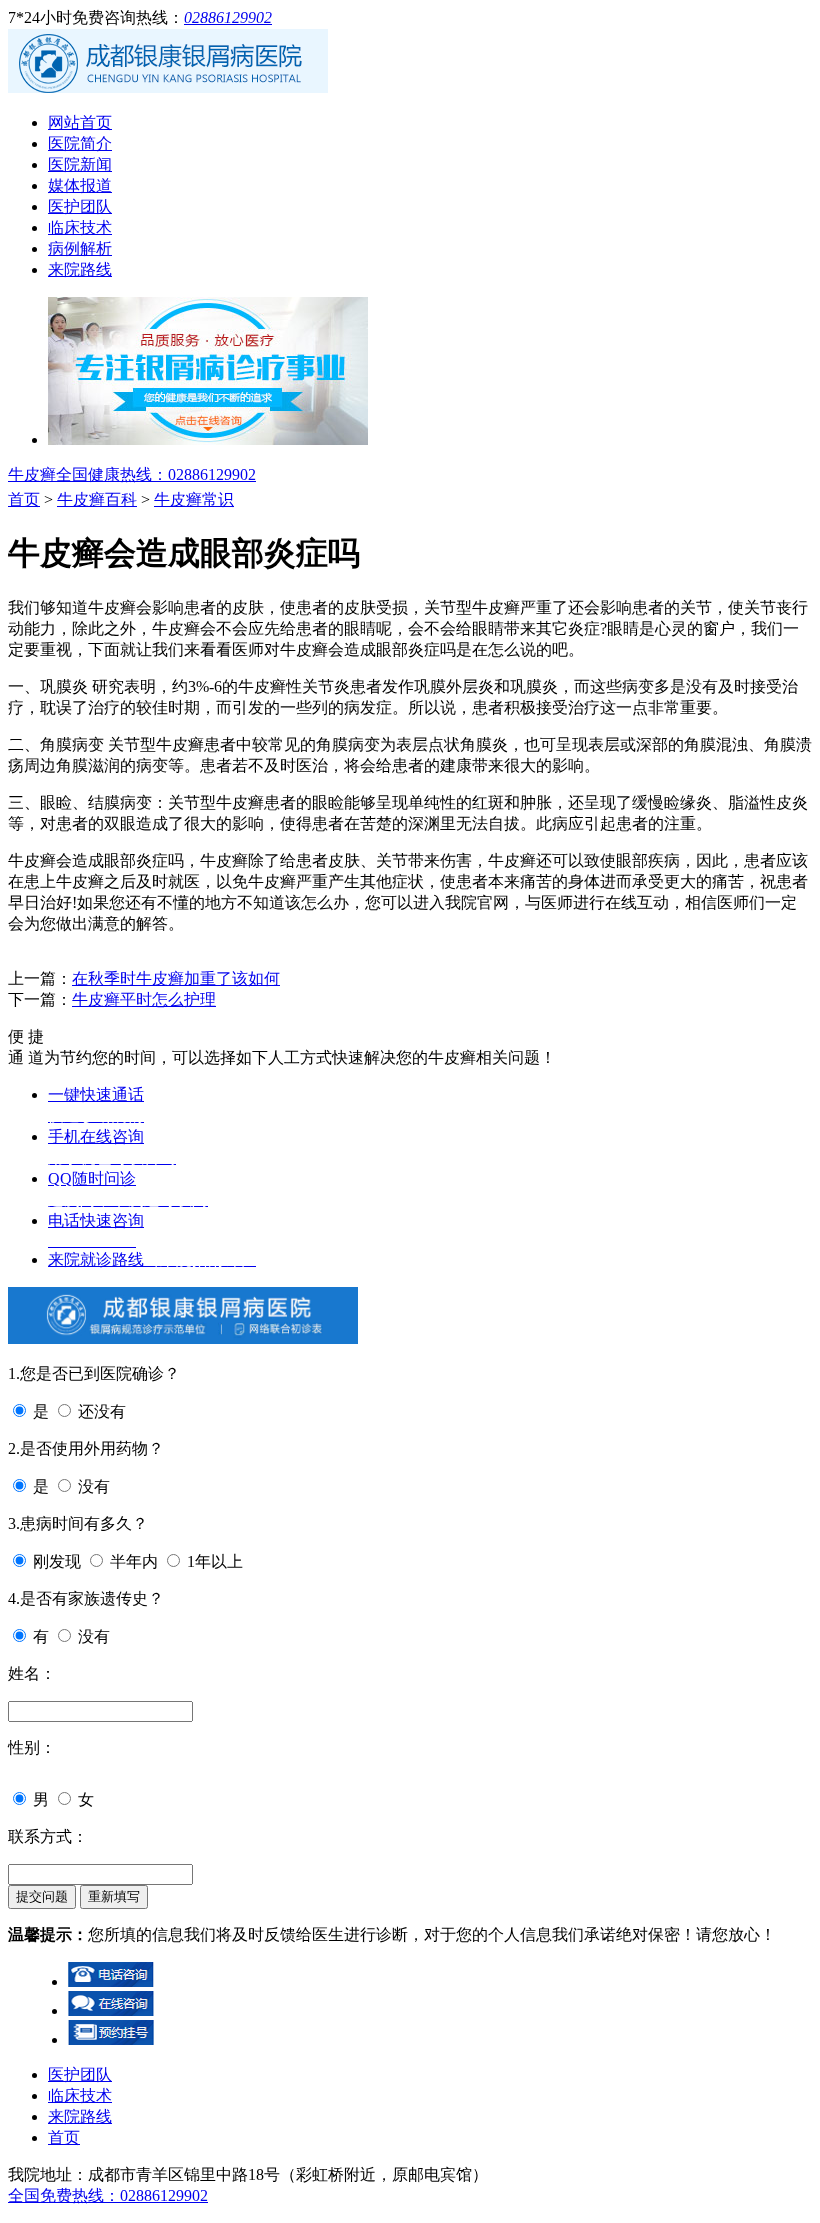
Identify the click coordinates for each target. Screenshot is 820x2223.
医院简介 (80, 143)
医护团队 (80, 206)
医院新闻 (80, 164)
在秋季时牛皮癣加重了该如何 (176, 978)
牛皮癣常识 (194, 499)
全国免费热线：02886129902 (108, 2195)
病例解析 (80, 248)
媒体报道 (80, 185)
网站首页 (80, 122)
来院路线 (80, 269)
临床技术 (80, 227)
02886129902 (228, 17)
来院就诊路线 (152, 1259)
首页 (24, 499)
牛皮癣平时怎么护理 (144, 999)
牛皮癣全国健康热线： (132, 474)
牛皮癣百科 (97, 499)
